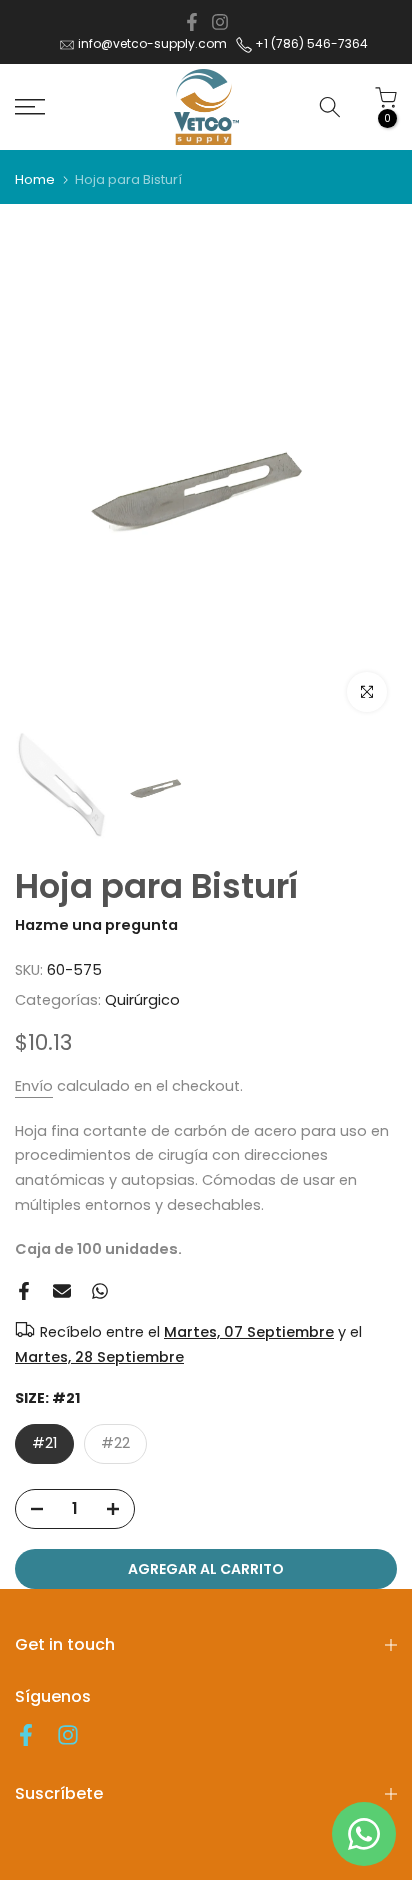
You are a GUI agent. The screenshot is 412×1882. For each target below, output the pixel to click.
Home (35, 179)
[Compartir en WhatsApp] (100, 1291)
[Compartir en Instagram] (220, 22)
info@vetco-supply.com (152, 43)
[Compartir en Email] (62, 1291)
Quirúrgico (142, 1000)
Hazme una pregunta (96, 925)
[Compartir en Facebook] (192, 22)
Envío (34, 1086)
